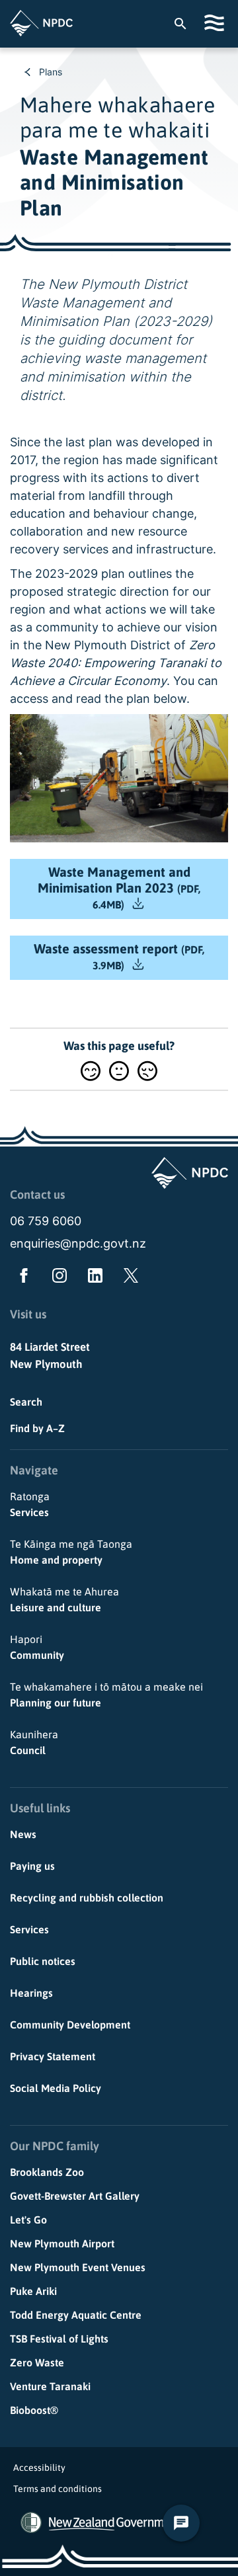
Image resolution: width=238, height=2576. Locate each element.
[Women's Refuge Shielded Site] (31, 2522)
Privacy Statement (53, 2056)
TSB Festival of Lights (59, 2339)
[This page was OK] (119, 1071)
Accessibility (39, 2468)
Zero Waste (37, 2362)
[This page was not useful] (147, 1071)
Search (26, 1402)
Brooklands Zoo (47, 2172)
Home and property (71, 1552)
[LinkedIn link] (93, 1278)
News (23, 1834)
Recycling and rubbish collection (87, 1898)
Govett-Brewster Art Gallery (75, 2196)
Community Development (70, 2025)
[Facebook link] (21, 1278)
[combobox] (187, 23)
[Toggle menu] (216, 23)
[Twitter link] (128, 1278)
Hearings (31, 1993)
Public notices (43, 1961)
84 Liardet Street (50, 1347)
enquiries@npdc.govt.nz (78, 1243)
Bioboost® (34, 2410)
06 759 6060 (46, 1221)
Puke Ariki (33, 2291)
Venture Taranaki (50, 2386)
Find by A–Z (37, 1428)
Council (34, 1742)
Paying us (32, 1866)
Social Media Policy (56, 2088)
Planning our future (106, 1695)
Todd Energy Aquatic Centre (76, 2315)
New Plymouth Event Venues (78, 2267)
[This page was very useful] (91, 1071)
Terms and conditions (58, 2489)
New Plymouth (46, 1364)
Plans (51, 72)
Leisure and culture (64, 1599)
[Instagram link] (57, 1278)
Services (30, 1504)
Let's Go (28, 2220)
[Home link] (41, 23)
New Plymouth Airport (62, 2243)
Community (37, 1647)
